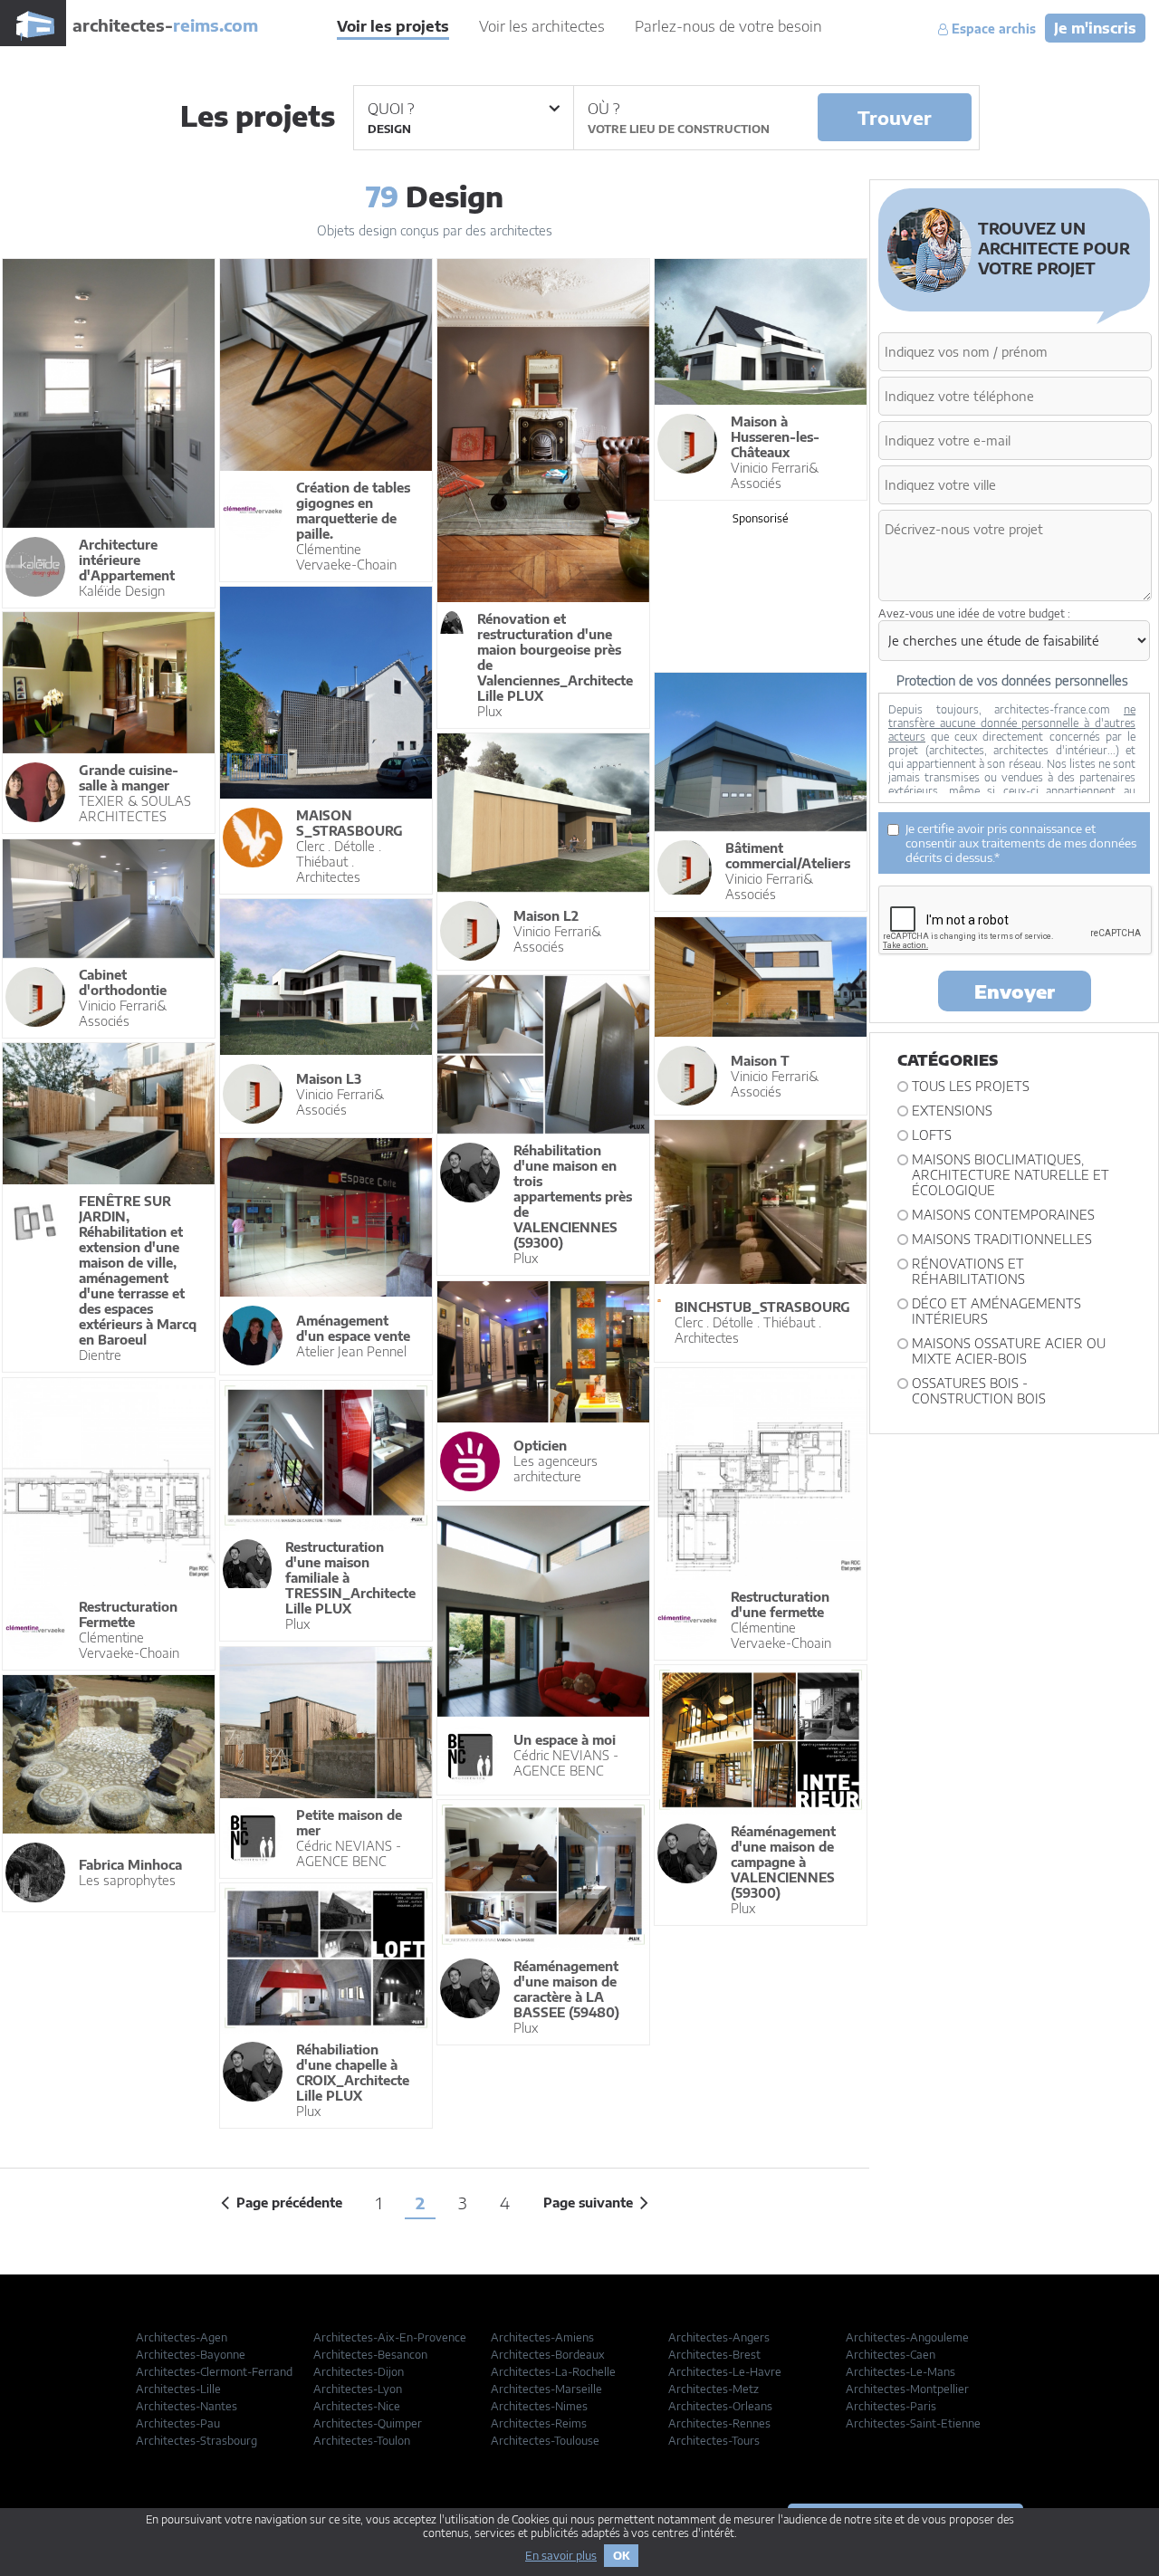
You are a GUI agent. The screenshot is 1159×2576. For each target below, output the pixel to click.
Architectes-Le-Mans (900, 2372)
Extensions (952, 1111)
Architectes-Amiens (542, 2337)
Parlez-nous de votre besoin (728, 26)
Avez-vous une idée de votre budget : (974, 613)
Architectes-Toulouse (545, 2441)
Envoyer (1015, 991)
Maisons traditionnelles (1002, 1239)
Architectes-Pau (178, 2423)
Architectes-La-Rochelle (553, 2372)
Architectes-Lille (178, 2389)
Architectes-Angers (719, 2337)
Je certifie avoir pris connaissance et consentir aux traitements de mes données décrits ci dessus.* (1021, 843)
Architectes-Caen (891, 2355)
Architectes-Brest (714, 2355)
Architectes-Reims (539, 2423)
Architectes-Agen (182, 2337)
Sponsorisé (761, 518)
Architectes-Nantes (187, 2406)
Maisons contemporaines (1003, 1215)
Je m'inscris (1095, 28)
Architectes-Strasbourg (196, 2441)
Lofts (932, 1135)
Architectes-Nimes (539, 2406)
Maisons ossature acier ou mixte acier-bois (1009, 1351)
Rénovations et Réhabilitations (968, 1271)
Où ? (603, 109)
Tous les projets (971, 1086)
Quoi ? (391, 109)
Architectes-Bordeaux (548, 2355)
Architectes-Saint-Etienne (913, 2423)
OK (621, 2556)
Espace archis (992, 29)
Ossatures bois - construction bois (979, 1391)
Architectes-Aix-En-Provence (390, 2337)
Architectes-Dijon (359, 2372)
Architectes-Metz (714, 2389)
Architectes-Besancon (370, 2355)
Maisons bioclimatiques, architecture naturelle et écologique (1011, 1175)
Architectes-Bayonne (191, 2355)
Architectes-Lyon (358, 2389)
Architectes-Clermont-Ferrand (214, 2372)
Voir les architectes (542, 26)
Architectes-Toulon (362, 2441)
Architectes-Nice (357, 2406)
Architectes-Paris (891, 2406)
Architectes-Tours (714, 2441)
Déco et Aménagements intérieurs (996, 1311)
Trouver (895, 117)
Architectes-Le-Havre (725, 2372)
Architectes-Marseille (546, 2389)
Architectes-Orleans (720, 2406)
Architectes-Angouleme (907, 2337)
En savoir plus (561, 2556)
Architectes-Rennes (719, 2423)
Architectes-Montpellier (907, 2389)
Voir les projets (393, 26)
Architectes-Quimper (368, 2423)
